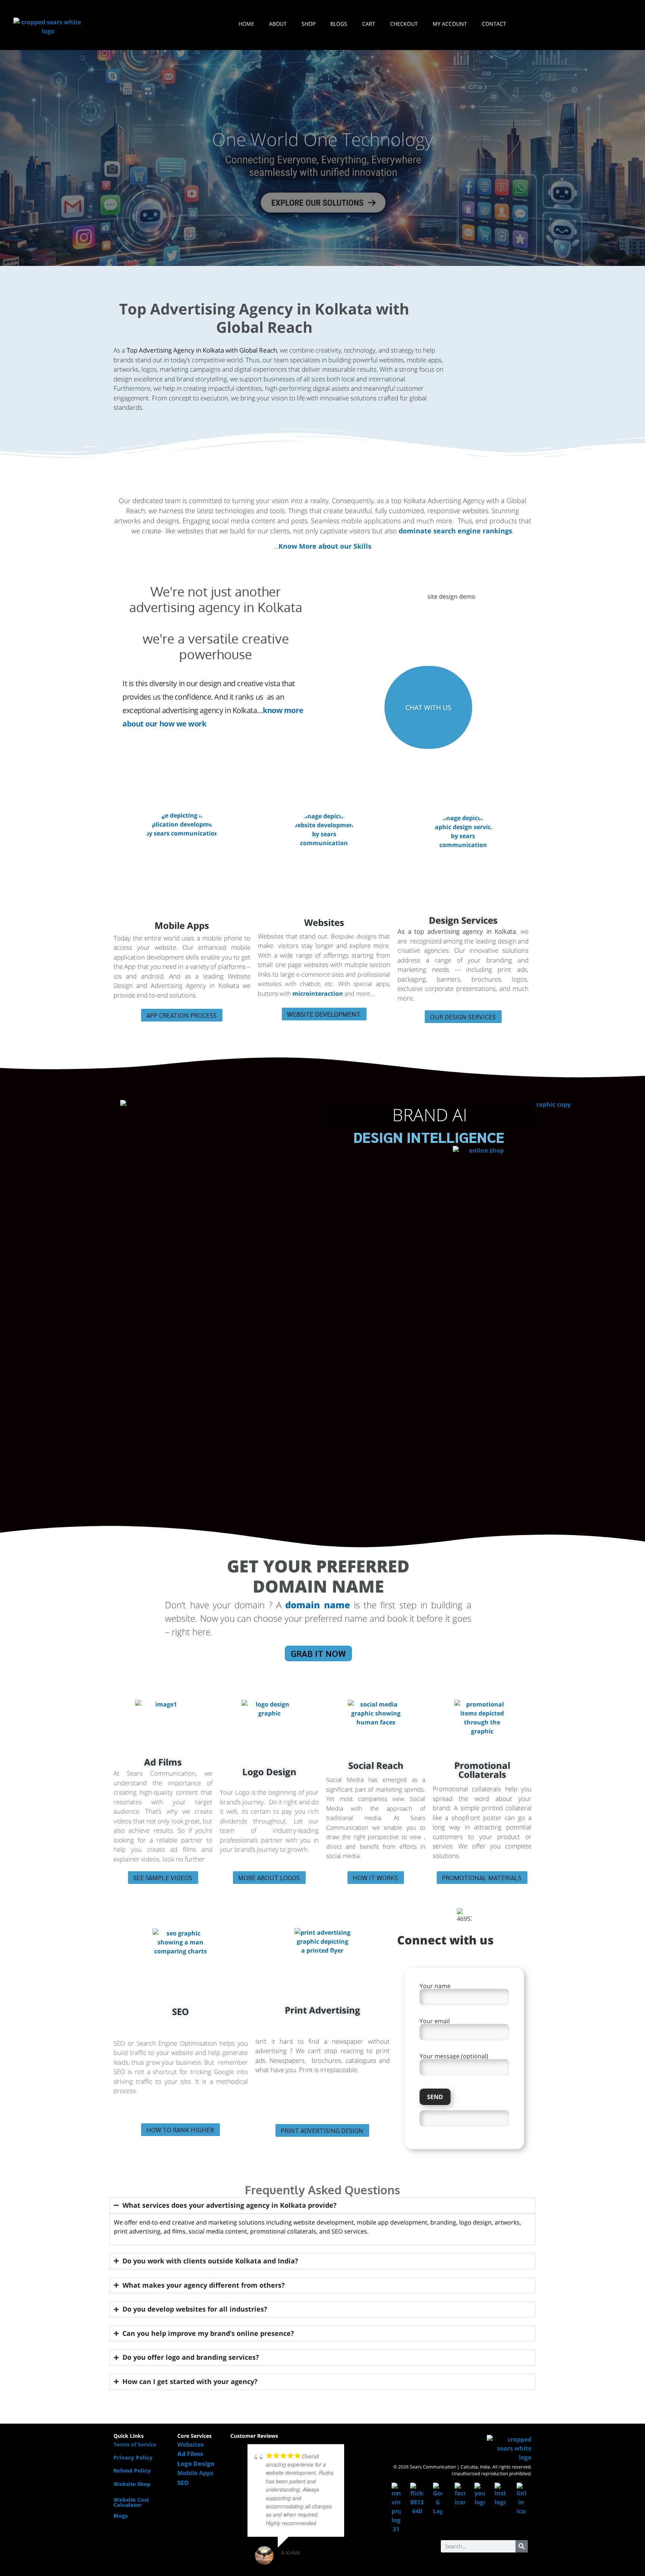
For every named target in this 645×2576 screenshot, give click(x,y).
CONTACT (494, 24)
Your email (435, 2022)
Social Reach (376, 1765)
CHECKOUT (404, 24)
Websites (324, 922)
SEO (180, 2011)
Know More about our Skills (325, 546)
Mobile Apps (182, 925)
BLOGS (339, 24)
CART (369, 24)
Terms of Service (135, 2444)
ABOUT (278, 24)
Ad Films (163, 1762)
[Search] (522, 2546)
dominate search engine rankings (455, 531)
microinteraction (318, 993)
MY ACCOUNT (450, 24)
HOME (246, 24)
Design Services (463, 920)
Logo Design (269, 1772)
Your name (435, 1986)
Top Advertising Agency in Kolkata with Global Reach (264, 318)
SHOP (309, 24)
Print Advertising (322, 2010)
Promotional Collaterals (482, 1770)
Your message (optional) (454, 2057)
